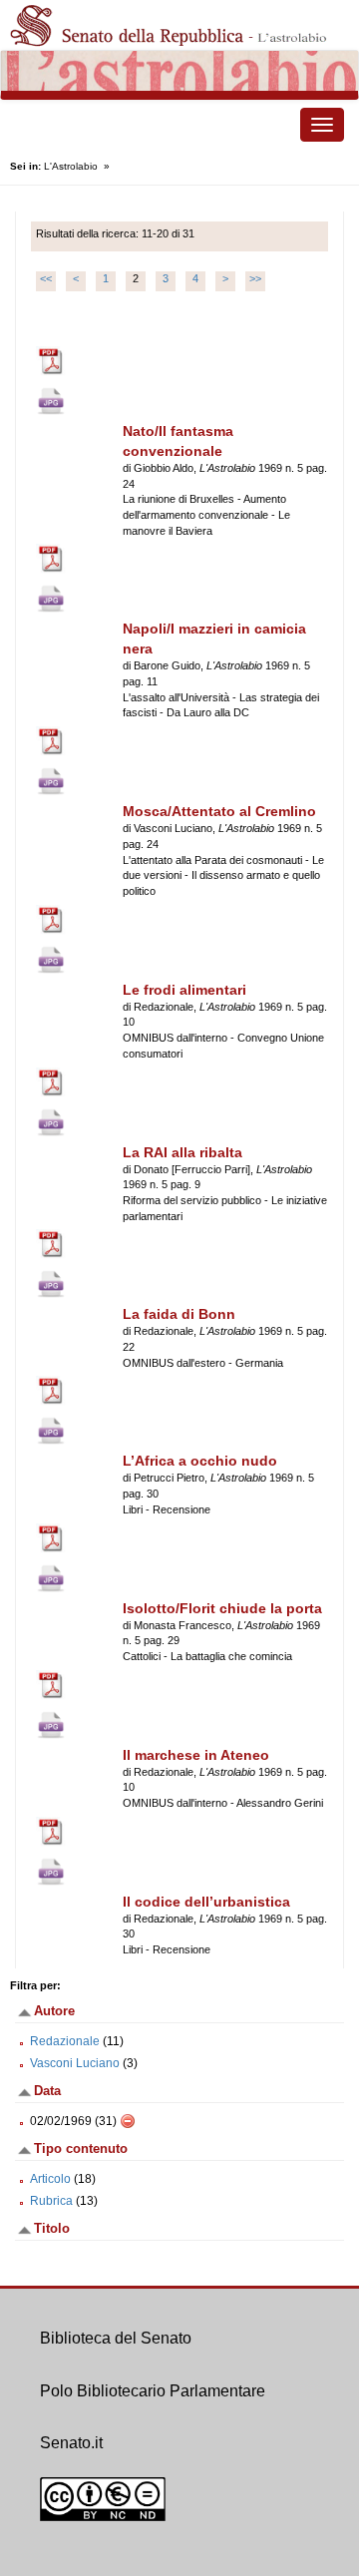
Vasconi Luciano (75, 2063)
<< (46, 278)
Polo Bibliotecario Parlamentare (153, 2391)
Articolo (50, 2179)
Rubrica (51, 2201)
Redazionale (65, 2041)
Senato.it (71, 2443)
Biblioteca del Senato (116, 2338)
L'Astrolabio (71, 166)
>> (255, 278)
